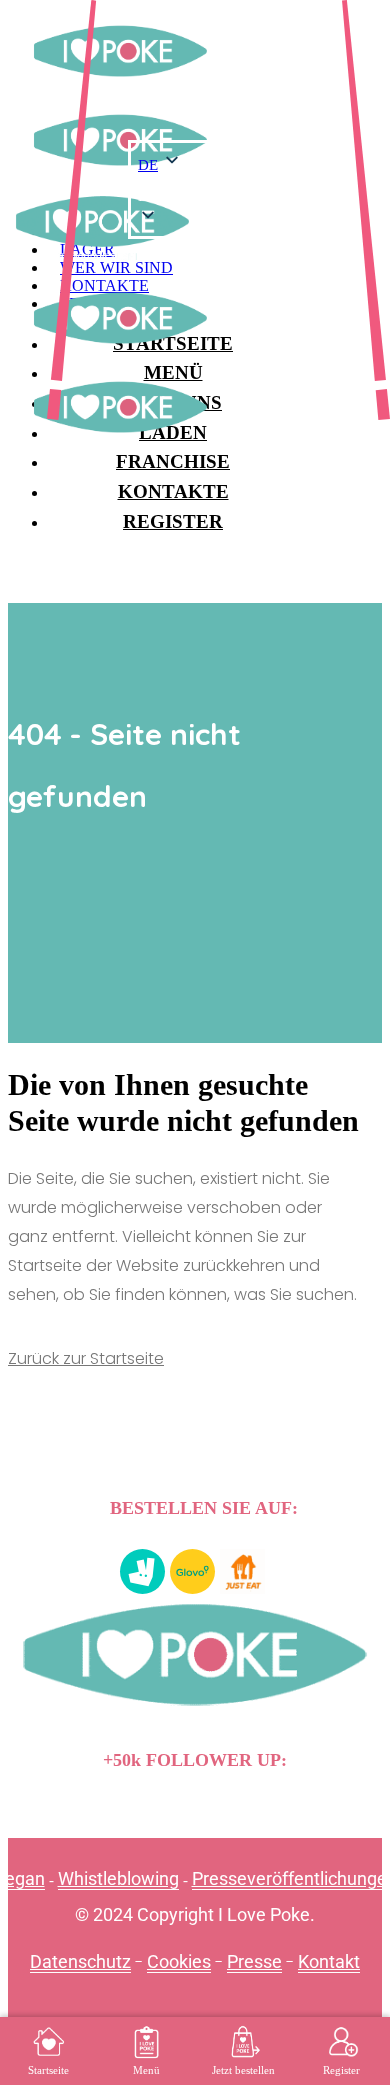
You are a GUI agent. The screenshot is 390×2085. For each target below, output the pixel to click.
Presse (254, 1961)
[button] (213, 196)
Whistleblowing (118, 1878)
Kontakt (329, 1961)
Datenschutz (80, 1961)
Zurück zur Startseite (86, 1358)
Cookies (179, 1961)
